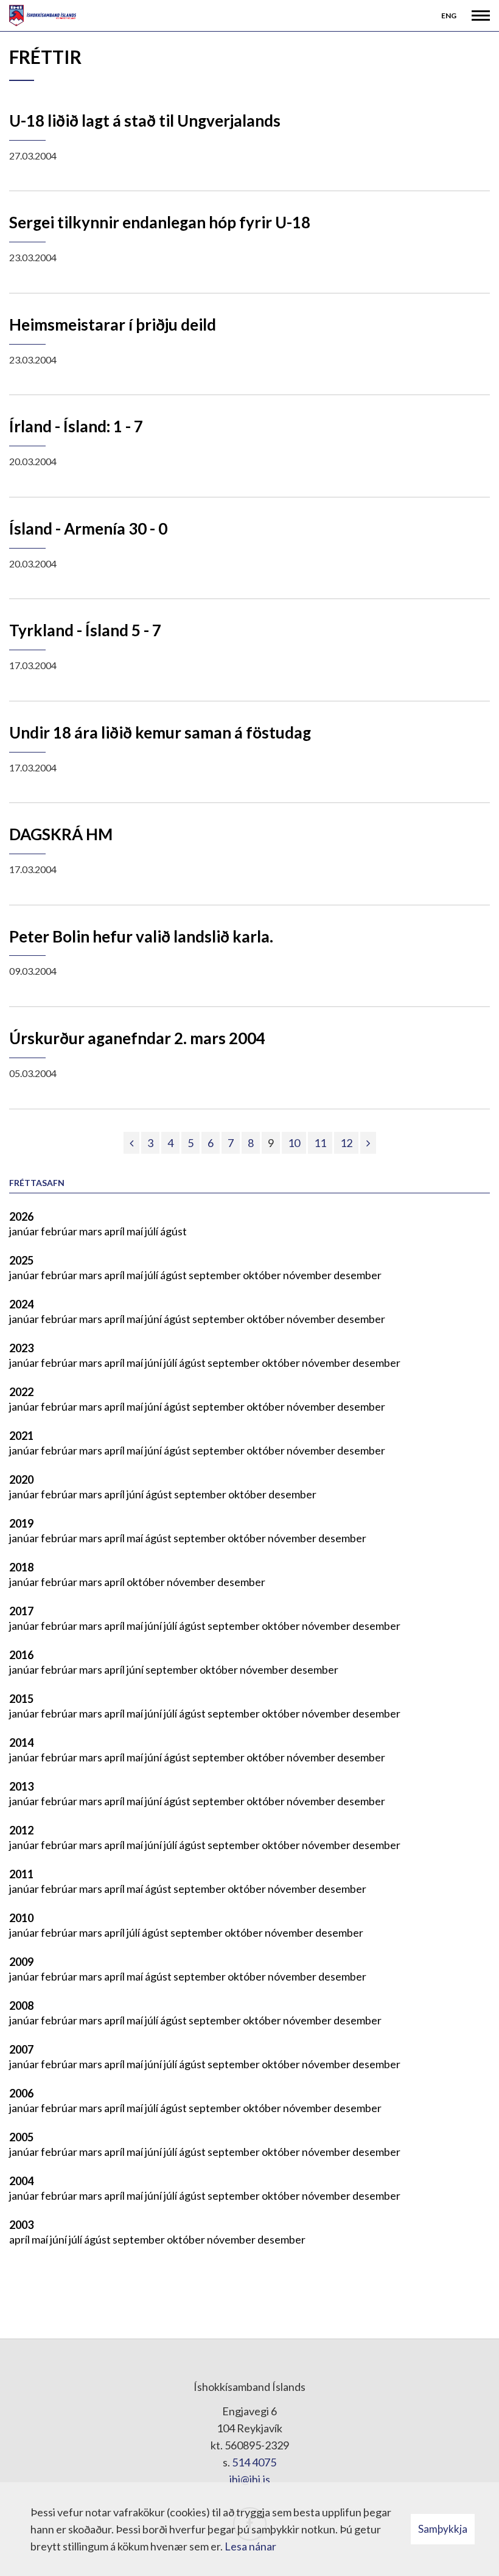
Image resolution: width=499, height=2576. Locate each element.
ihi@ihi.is (250, 2479)
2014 (21, 1742)
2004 (21, 2181)
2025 (21, 1260)
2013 (21, 1786)
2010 (21, 1918)
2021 (21, 1436)
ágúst (173, 1231)
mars (92, 1231)
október (263, 1275)
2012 (21, 1830)
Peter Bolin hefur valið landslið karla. (141, 936)
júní (154, 1319)
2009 (21, 1962)
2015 (21, 1699)
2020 (21, 1479)
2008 (21, 2006)
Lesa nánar (250, 2546)
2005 (21, 2137)
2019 (21, 1523)
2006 (21, 2093)
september (216, 1275)
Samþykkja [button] (443, 2529)
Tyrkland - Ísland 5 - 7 (85, 630)
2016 (21, 1655)
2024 (21, 1304)
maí (136, 1231)
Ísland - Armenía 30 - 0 (88, 528)
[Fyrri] (131, 1143)
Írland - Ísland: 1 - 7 (76, 426)
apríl (115, 1231)
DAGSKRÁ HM (61, 834)
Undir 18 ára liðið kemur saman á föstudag (160, 732)
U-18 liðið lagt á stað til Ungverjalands (145, 121)
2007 (21, 2049)
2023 (21, 1348)
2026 (21, 1216)
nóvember (308, 1275)
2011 (21, 1874)
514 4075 (254, 2462)
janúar (25, 1231)
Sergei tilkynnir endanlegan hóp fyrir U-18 (160, 222)
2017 (21, 1611)
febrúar (60, 1231)
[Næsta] (368, 1143)
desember (358, 1275)
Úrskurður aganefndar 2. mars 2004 (137, 1038)
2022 (21, 1392)
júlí (152, 1231)
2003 (21, 2225)
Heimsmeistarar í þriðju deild (113, 325)
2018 (21, 1567)
